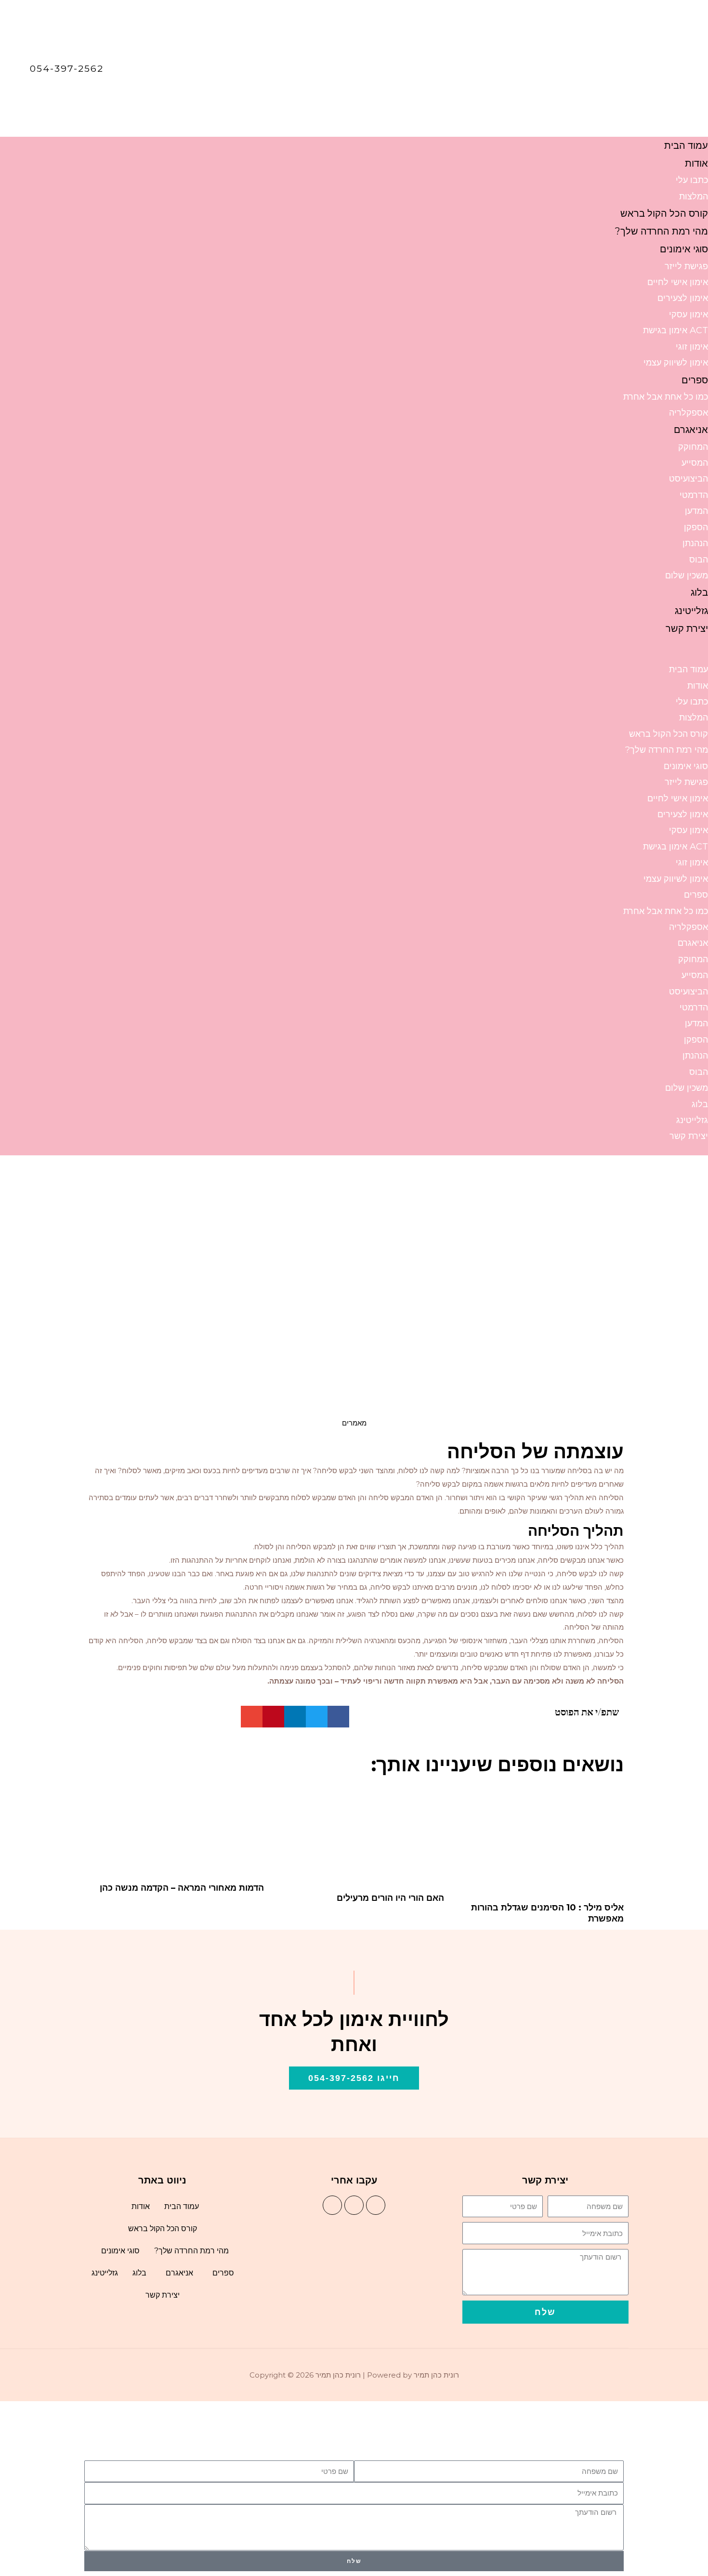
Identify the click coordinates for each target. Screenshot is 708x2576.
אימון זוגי (692, 347)
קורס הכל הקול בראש (664, 213)
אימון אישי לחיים (678, 282)
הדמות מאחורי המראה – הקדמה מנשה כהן (182, 1888)
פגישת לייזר (686, 266)
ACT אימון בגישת (675, 330)
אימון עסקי (688, 314)
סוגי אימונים (684, 249)
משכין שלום (687, 575)
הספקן (696, 527)
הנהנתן (695, 543)
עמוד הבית (686, 145)
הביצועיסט (688, 479)
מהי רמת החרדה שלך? (662, 231)
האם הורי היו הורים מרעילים (390, 1898)
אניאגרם (691, 430)
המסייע (695, 463)
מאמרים (354, 1423)
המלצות (694, 196)
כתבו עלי (692, 180)
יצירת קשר (687, 628)
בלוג (699, 592)
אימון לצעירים (683, 298)
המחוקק (693, 447)
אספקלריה (688, 413)
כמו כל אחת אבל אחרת (666, 397)
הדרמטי (694, 495)
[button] (354, 655)
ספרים (695, 380)
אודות (696, 163)
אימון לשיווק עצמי (676, 363)
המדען (696, 511)
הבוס (699, 560)
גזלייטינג (691, 611)
